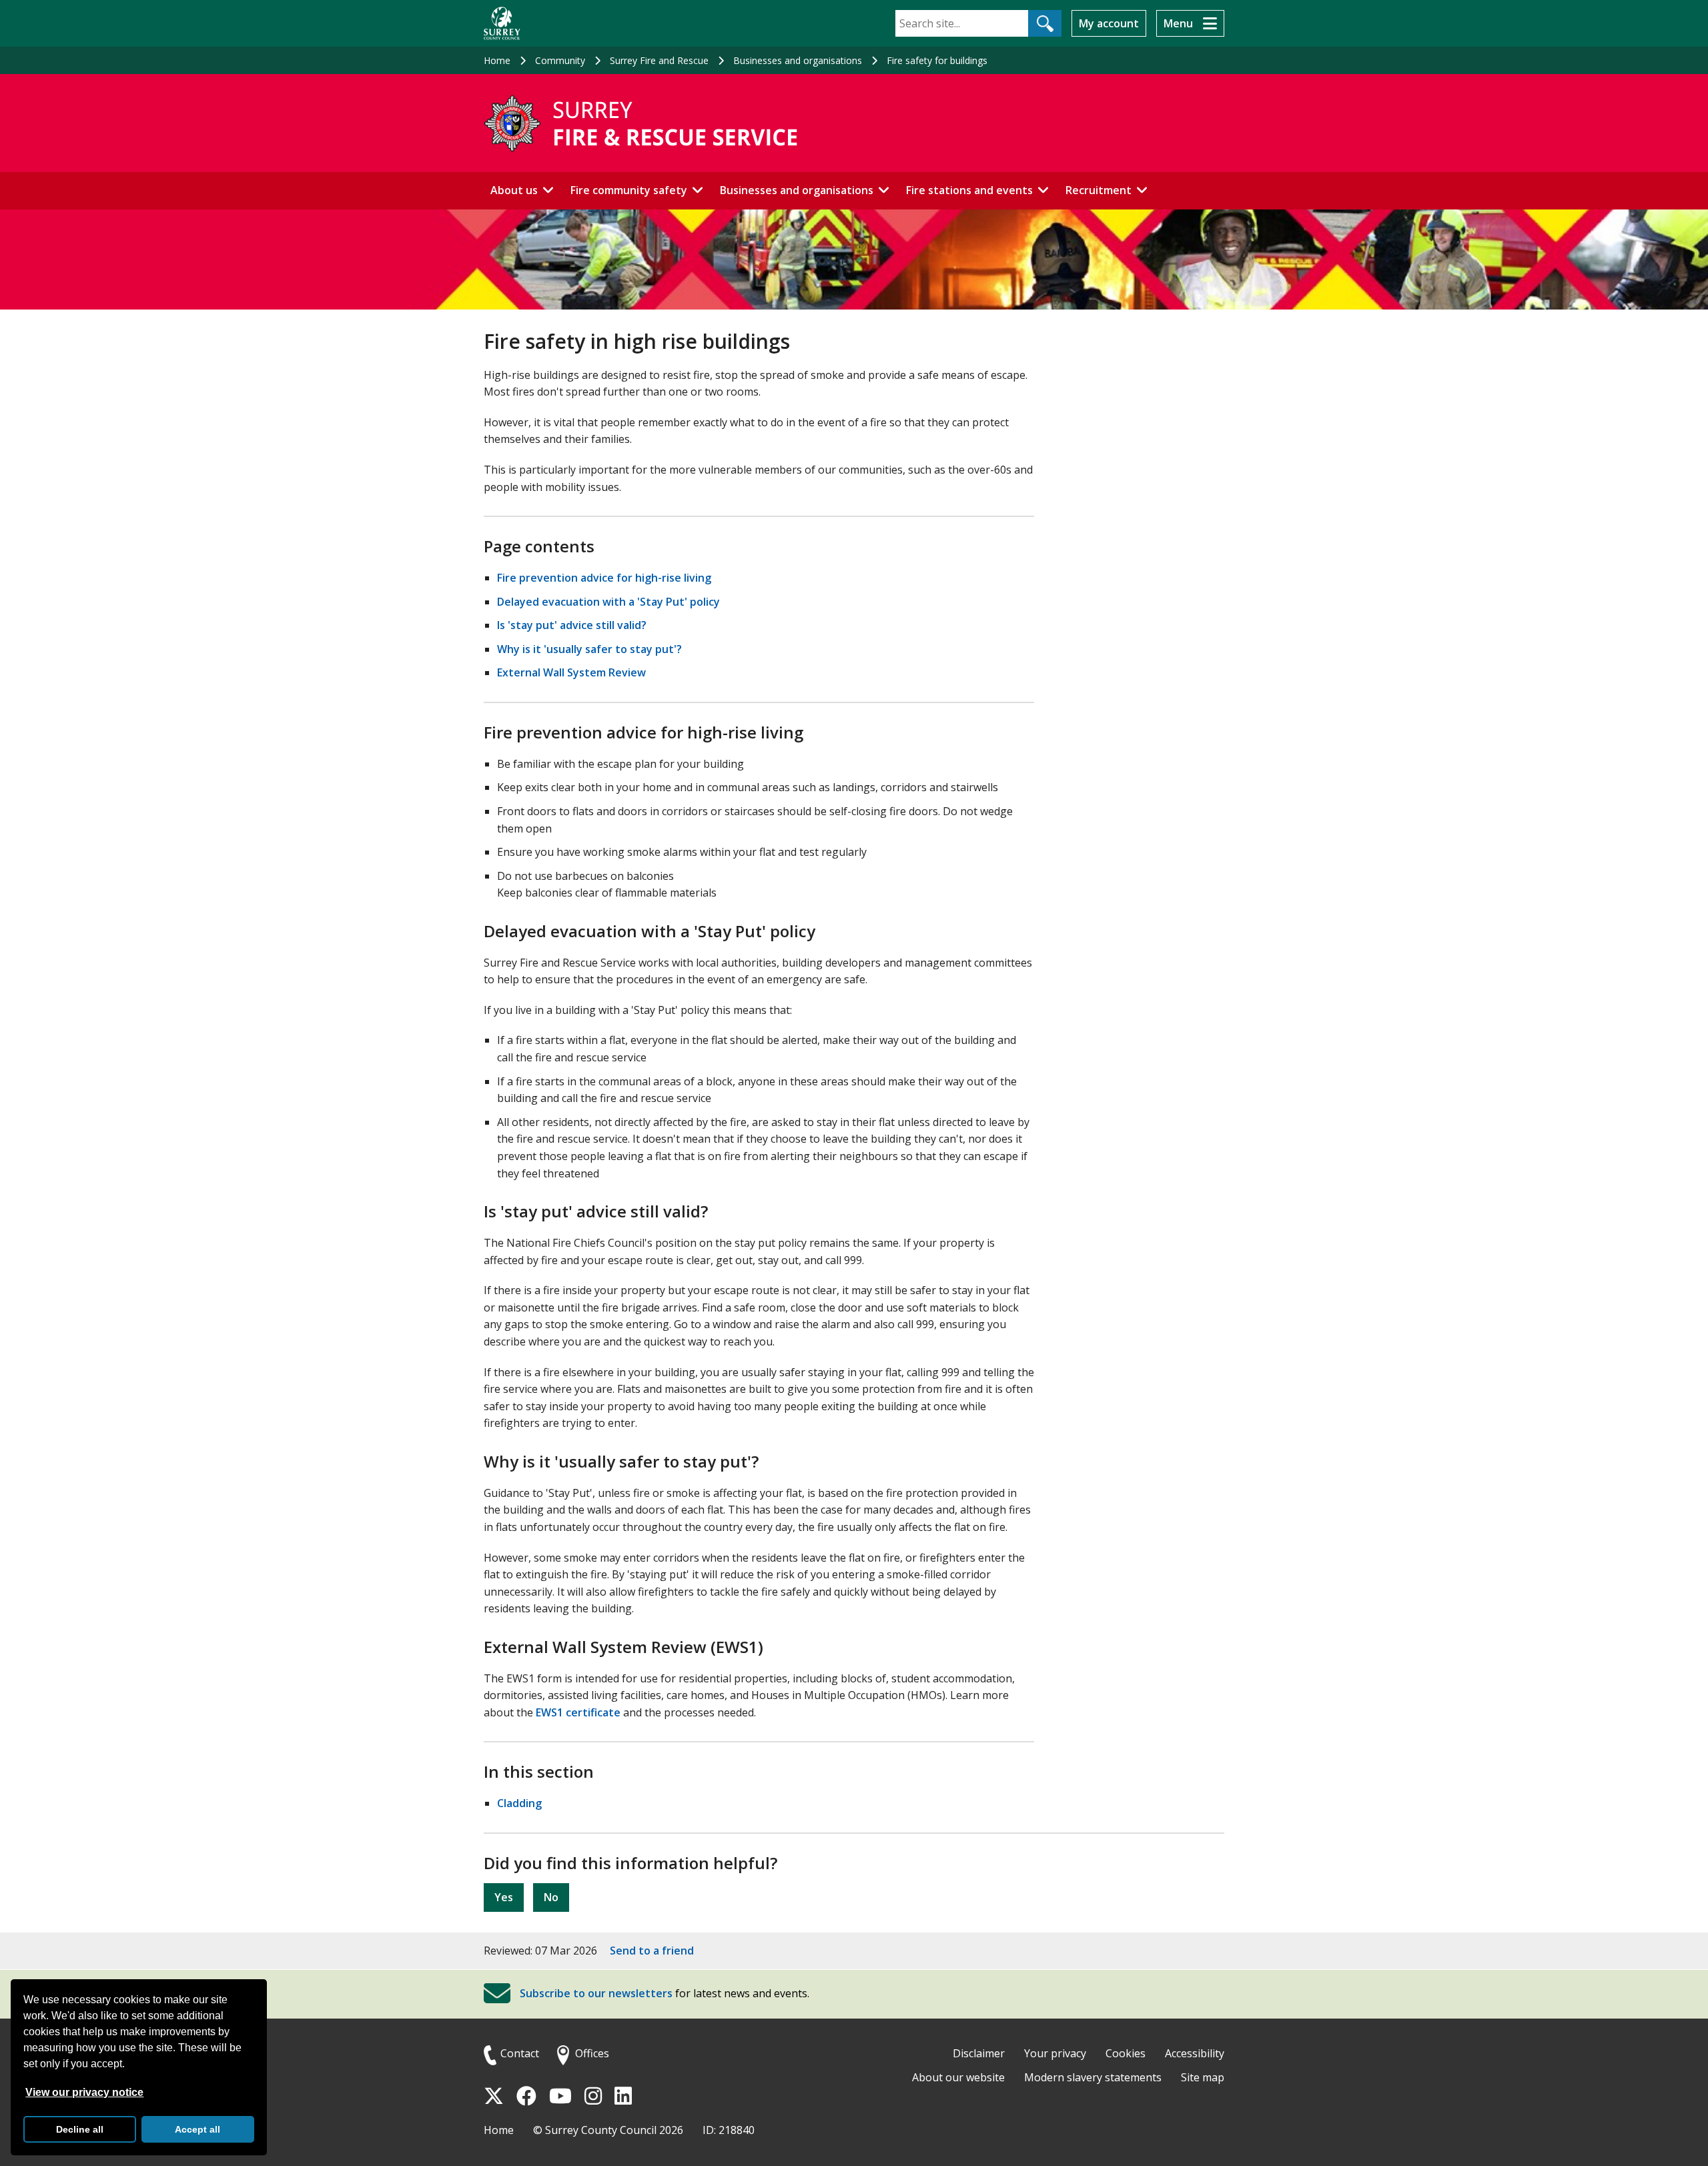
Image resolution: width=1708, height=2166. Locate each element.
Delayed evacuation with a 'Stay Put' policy (608, 602)
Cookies (1126, 2053)
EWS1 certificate (578, 1712)
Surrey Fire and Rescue (659, 60)
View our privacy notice (84, 2092)
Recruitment (1099, 190)
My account (1109, 23)
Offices (592, 2053)
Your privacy (1055, 2053)
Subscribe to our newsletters (596, 1994)
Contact (520, 2053)
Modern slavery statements (1093, 2077)
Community (560, 60)
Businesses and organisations (798, 60)
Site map (1203, 2077)
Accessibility (1195, 2053)
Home (497, 60)
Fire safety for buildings (937, 60)
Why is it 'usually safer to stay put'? (589, 649)
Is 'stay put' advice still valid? (572, 625)
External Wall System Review (571, 672)
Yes (504, 1897)
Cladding (519, 1803)
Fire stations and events (969, 190)
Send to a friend (652, 1951)
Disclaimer (979, 2053)
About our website (958, 2077)
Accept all (197, 2129)
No (551, 1897)
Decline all (80, 2129)
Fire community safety (629, 190)
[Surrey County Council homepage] (502, 23)
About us (514, 190)
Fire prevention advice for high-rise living (604, 578)
